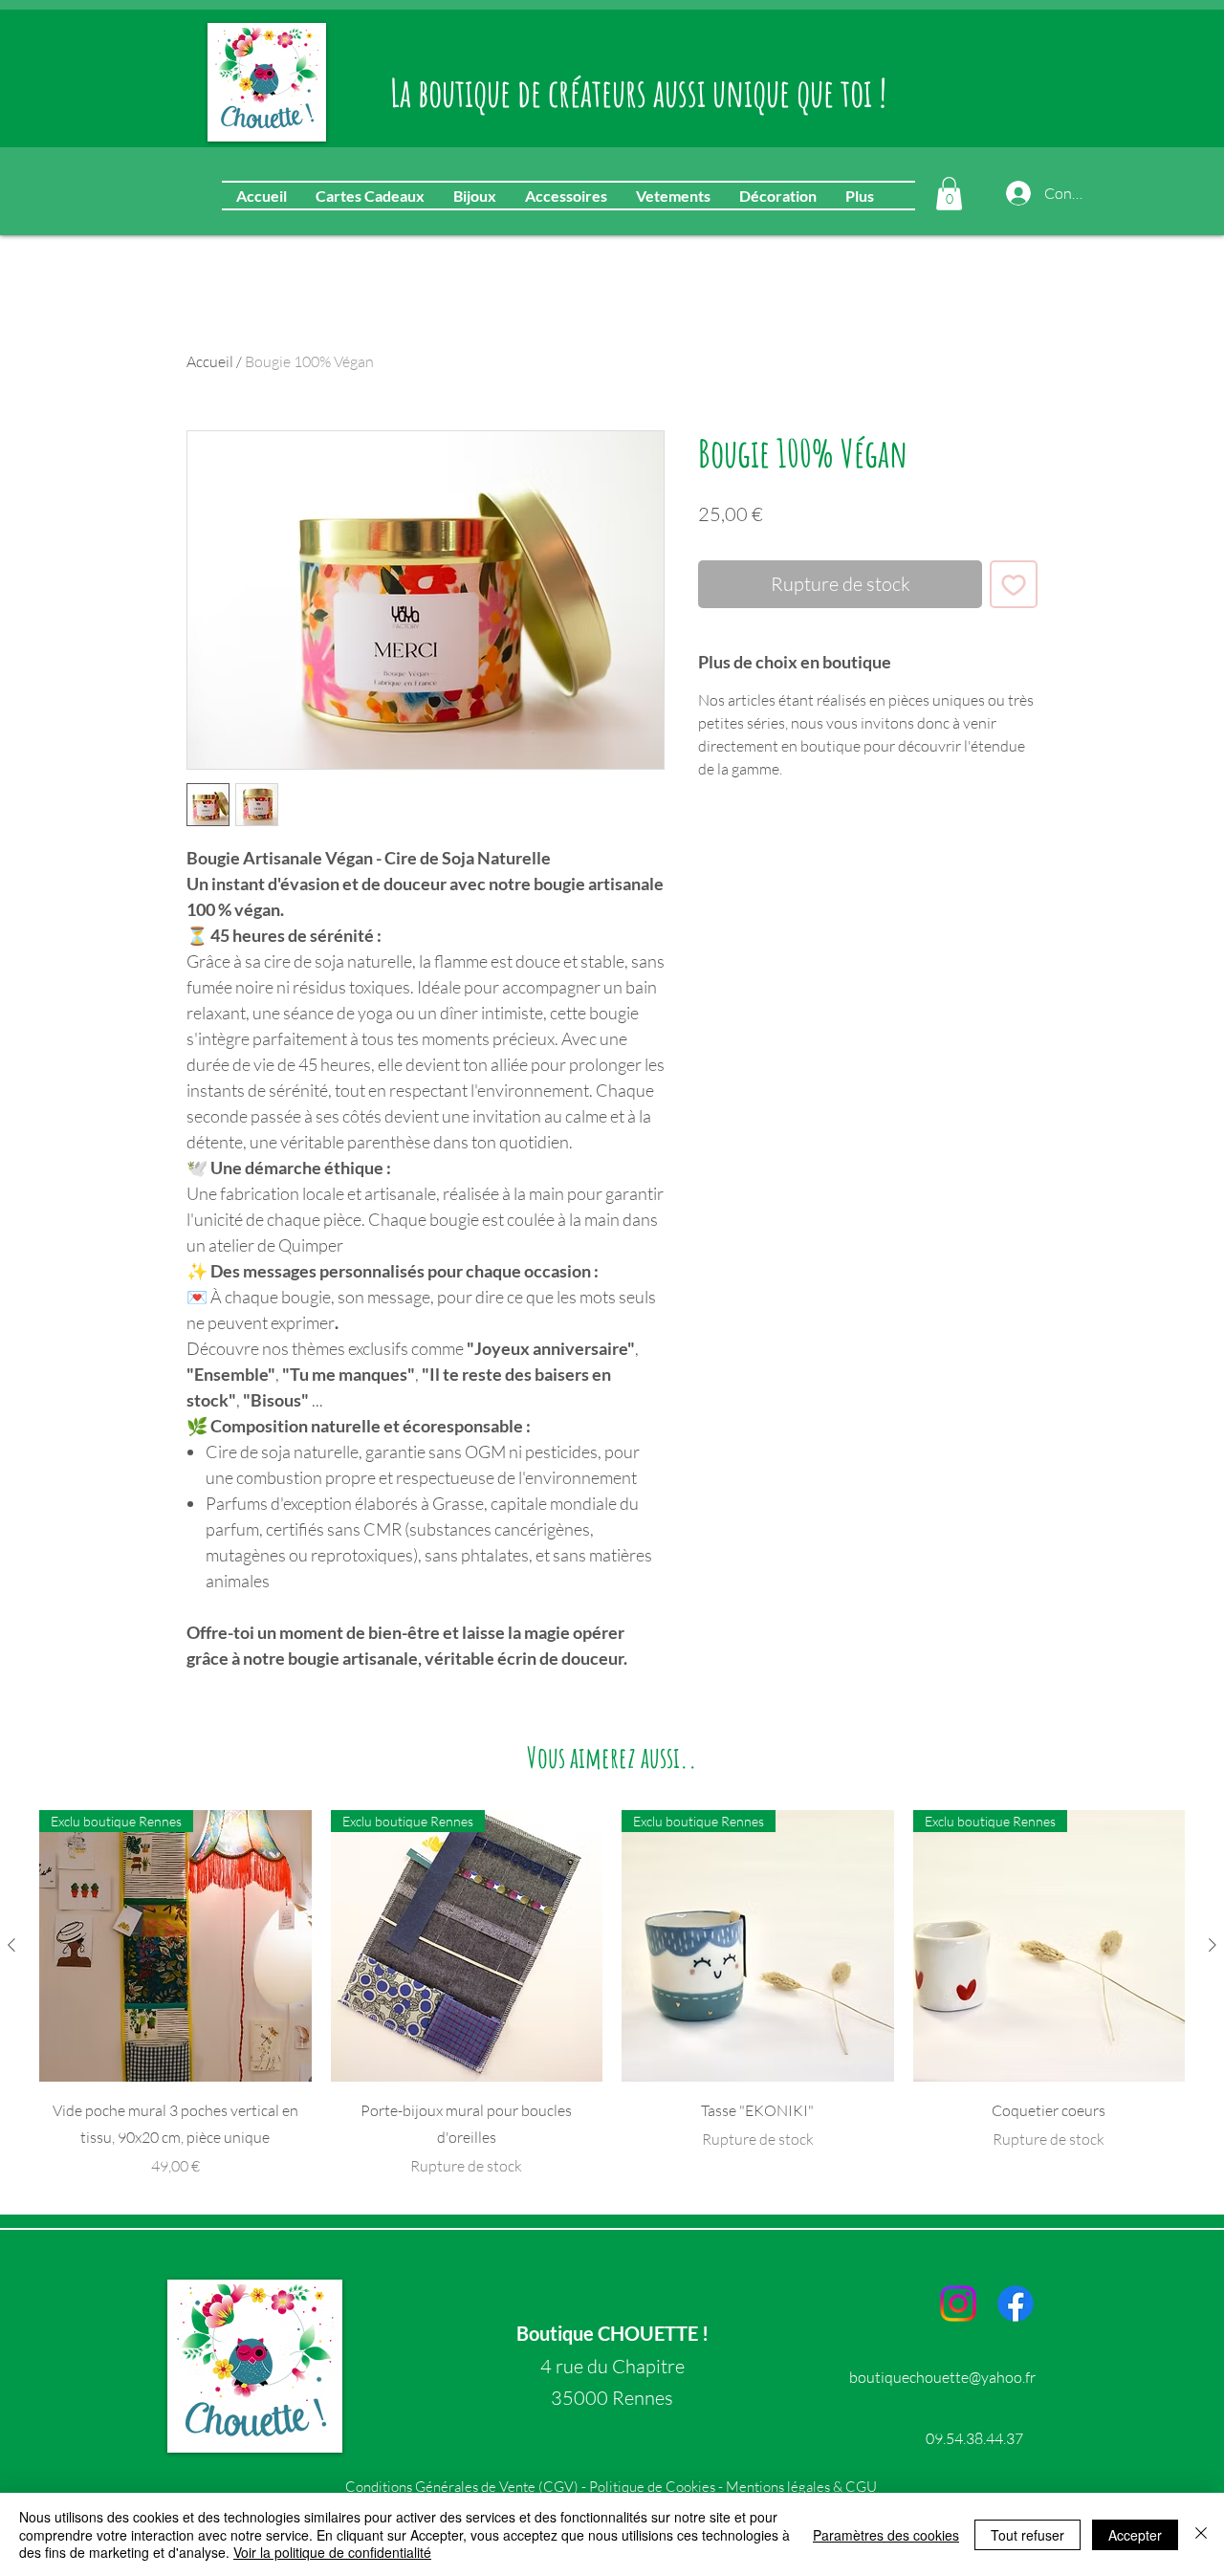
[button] (949, 194)
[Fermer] (1201, 2534)
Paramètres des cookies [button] (886, 2535)
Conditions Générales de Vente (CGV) (463, 2487)
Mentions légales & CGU (801, 2487)
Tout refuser (1027, 2535)
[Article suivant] (1213, 1945)
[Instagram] (958, 2303)
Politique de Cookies (652, 2487)
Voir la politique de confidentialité (332, 2552)
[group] (612, 1994)
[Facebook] (1016, 2303)
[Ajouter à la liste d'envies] (1014, 584)
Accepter (1135, 2535)
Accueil (210, 361)
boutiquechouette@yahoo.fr (942, 2377)
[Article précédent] (11, 1945)
